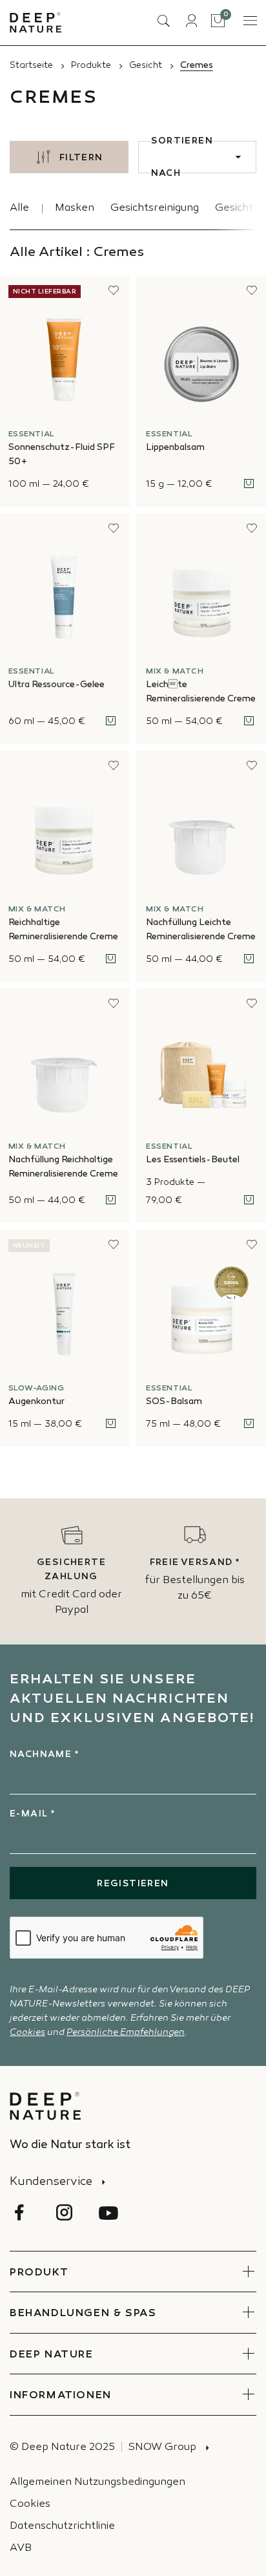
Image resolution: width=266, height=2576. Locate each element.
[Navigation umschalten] (249, 21)
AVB (21, 2549)
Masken (75, 208)
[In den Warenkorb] (249, 484)
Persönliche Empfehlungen (126, 2033)
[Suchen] (163, 21)
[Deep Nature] (36, 23)
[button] (114, 290)
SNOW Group (162, 2448)
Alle (19, 208)
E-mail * (32, 1814)
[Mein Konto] (191, 21)
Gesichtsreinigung (155, 208)
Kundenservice (51, 2182)
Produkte (91, 66)
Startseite (31, 66)
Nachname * (44, 1755)
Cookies (27, 2033)
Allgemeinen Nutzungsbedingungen (97, 2483)
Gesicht (146, 66)
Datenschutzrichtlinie (62, 2527)
